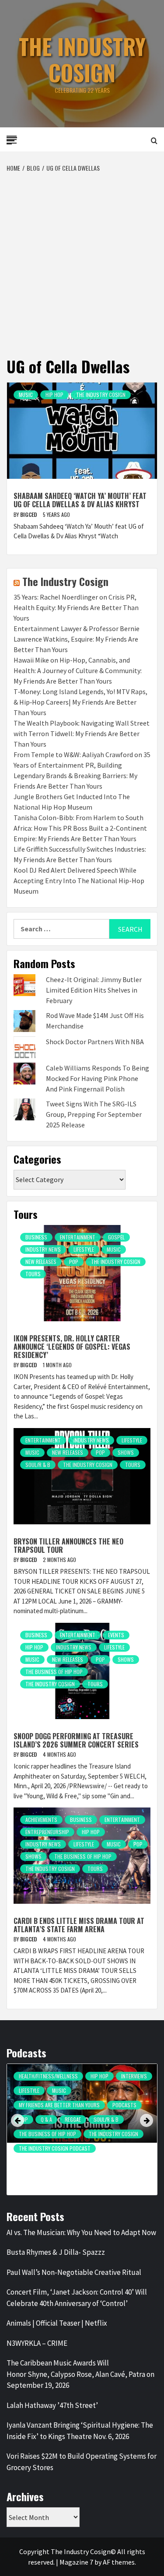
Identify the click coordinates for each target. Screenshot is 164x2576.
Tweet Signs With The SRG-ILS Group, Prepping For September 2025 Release (94, 1114)
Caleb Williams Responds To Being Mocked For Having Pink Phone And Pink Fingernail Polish (98, 1078)
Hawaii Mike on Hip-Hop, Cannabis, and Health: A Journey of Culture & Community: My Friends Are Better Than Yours (78, 670)
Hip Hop (54, 395)
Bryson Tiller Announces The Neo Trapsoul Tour (68, 1546)
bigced (29, 514)
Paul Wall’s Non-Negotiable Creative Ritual (74, 2272)
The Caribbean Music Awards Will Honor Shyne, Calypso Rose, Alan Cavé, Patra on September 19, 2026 (80, 2374)
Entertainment (78, 1237)
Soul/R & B (38, 1465)
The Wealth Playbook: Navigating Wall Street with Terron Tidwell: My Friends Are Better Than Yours (82, 733)
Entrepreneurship (47, 1832)
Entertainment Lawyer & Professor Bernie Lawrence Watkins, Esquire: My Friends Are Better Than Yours (77, 639)
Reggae (73, 2119)
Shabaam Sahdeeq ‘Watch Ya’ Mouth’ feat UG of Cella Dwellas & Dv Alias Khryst (80, 500)
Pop (74, 1262)
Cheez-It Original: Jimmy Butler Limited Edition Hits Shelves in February (94, 990)
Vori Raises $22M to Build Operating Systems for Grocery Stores (82, 2462)
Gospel (116, 1237)
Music (26, 395)
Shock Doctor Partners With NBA (95, 1042)
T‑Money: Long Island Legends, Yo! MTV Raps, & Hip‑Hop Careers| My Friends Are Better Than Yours (80, 702)
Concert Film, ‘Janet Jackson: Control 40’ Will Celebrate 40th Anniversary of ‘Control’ (77, 2298)
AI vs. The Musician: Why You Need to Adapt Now (81, 2232)
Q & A (46, 2119)
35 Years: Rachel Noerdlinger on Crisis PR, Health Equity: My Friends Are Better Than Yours (76, 607)
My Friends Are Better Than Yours (59, 2105)
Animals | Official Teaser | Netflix (57, 2323)
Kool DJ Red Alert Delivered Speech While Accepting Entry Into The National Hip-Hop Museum (79, 881)
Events (116, 1635)
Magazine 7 (76, 2562)
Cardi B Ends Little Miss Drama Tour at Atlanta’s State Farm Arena (79, 1925)
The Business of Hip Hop (54, 1672)
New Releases (41, 1262)
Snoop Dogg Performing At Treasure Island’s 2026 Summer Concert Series (76, 1740)
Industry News (43, 1249)
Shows (126, 1452)
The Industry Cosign (82, 59)
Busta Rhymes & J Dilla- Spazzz (56, 2252)
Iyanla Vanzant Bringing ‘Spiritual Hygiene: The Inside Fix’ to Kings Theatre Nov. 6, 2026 (80, 2431)
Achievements (41, 1820)
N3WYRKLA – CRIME (37, 2343)
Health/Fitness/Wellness (48, 2076)
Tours (33, 1274)
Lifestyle (84, 1249)
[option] (82, 2132)
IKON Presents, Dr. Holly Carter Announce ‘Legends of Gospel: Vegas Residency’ (72, 1347)
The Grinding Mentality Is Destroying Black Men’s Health (78, 2163)
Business (36, 1237)
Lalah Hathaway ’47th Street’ (52, 2405)
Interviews (134, 2076)
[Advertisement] (82, 259)
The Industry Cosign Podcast (55, 2148)
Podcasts (124, 2105)
